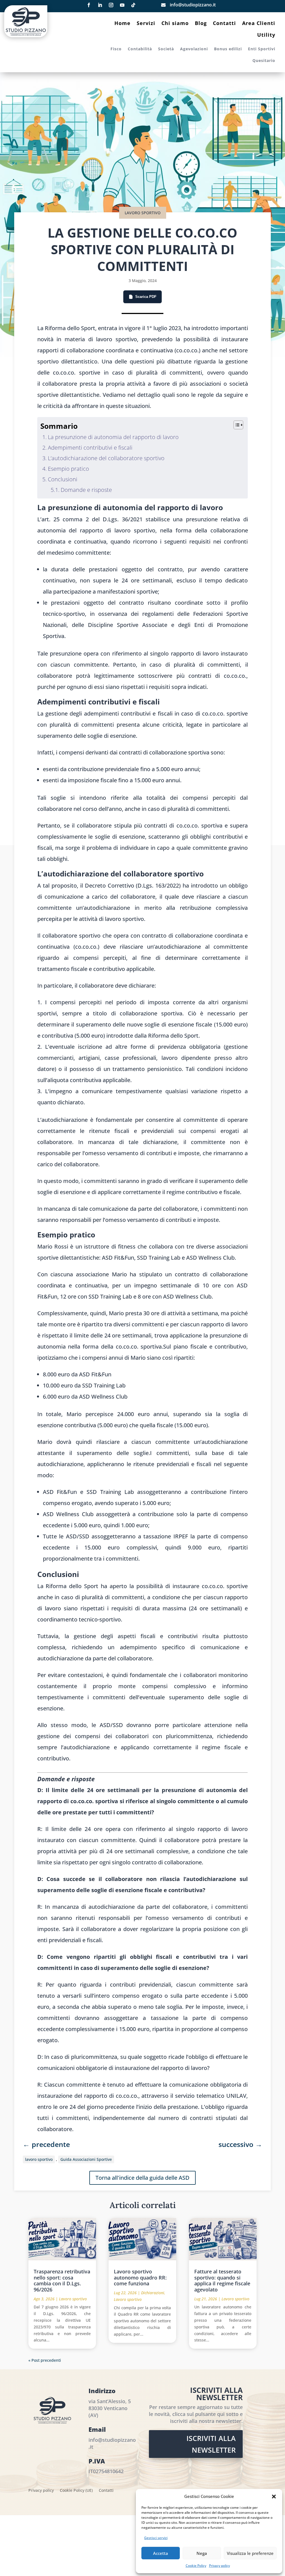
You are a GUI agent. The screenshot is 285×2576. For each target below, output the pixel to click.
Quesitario (264, 61)
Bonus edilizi (228, 49)
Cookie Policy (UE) (76, 2491)
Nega (202, 2553)
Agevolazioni (194, 49)
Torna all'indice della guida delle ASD (142, 2178)
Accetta (161, 2553)
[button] (274, 2497)
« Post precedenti (45, 2360)
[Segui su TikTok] (133, 5)
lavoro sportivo (39, 2159)
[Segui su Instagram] (111, 5)
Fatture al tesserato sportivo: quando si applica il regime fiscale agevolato (222, 2280)
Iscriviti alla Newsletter (211, 2444)
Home (122, 24)
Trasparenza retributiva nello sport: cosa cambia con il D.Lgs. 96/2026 (62, 2280)
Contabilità (140, 49)
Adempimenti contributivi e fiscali (90, 448)
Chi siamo (175, 24)
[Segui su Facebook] (89, 5)
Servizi (146, 24)
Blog (201, 24)
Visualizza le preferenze (250, 2553)
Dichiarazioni (153, 2293)
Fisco (116, 49)
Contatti (224, 24)
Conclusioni (63, 479)
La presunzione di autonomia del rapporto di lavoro (113, 437)
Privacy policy (219, 2566)
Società (166, 49)
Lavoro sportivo (143, 213)
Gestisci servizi (156, 2538)
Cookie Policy (196, 2566)
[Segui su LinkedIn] (100, 5)
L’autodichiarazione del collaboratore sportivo (106, 458)
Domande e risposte (86, 490)
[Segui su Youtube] (122, 5)
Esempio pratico (68, 469)
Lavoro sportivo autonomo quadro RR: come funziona (140, 2277)
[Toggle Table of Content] (236, 425)
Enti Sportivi (262, 49)
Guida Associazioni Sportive (86, 2159)
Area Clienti (259, 24)
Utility (266, 35)
